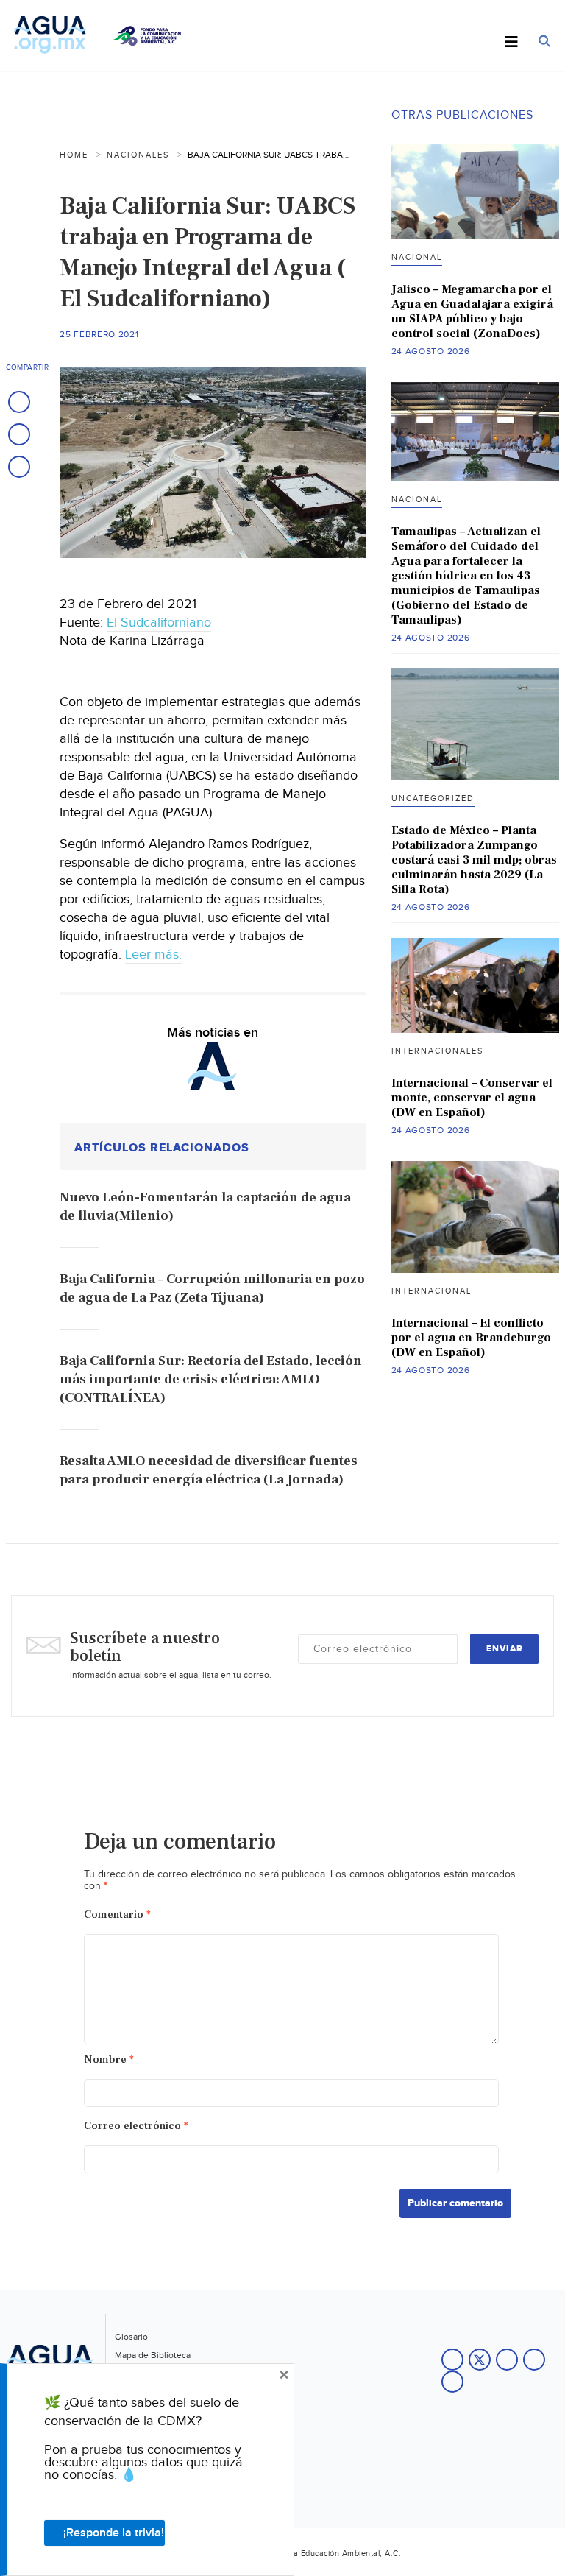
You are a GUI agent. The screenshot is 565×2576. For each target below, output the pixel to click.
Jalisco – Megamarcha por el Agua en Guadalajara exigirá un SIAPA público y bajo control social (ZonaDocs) (472, 311)
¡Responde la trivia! (114, 2533)
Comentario (117, 1915)
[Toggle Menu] (511, 43)
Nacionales (138, 155)
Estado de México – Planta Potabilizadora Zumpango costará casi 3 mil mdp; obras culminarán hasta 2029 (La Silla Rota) (474, 860)
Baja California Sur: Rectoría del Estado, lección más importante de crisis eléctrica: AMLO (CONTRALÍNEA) (211, 1379)
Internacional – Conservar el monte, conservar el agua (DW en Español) (472, 1098)
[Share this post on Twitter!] (19, 434)
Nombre (109, 2060)
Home (74, 155)
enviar (505, 1649)
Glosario (131, 2337)
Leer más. (153, 954)
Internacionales (437, 1051)
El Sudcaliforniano (159, 622)
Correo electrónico (136, 2126)
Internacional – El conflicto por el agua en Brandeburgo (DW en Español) (471, 1338)
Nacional (417, 257)
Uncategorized (433, 798)
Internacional (431, 1291)
